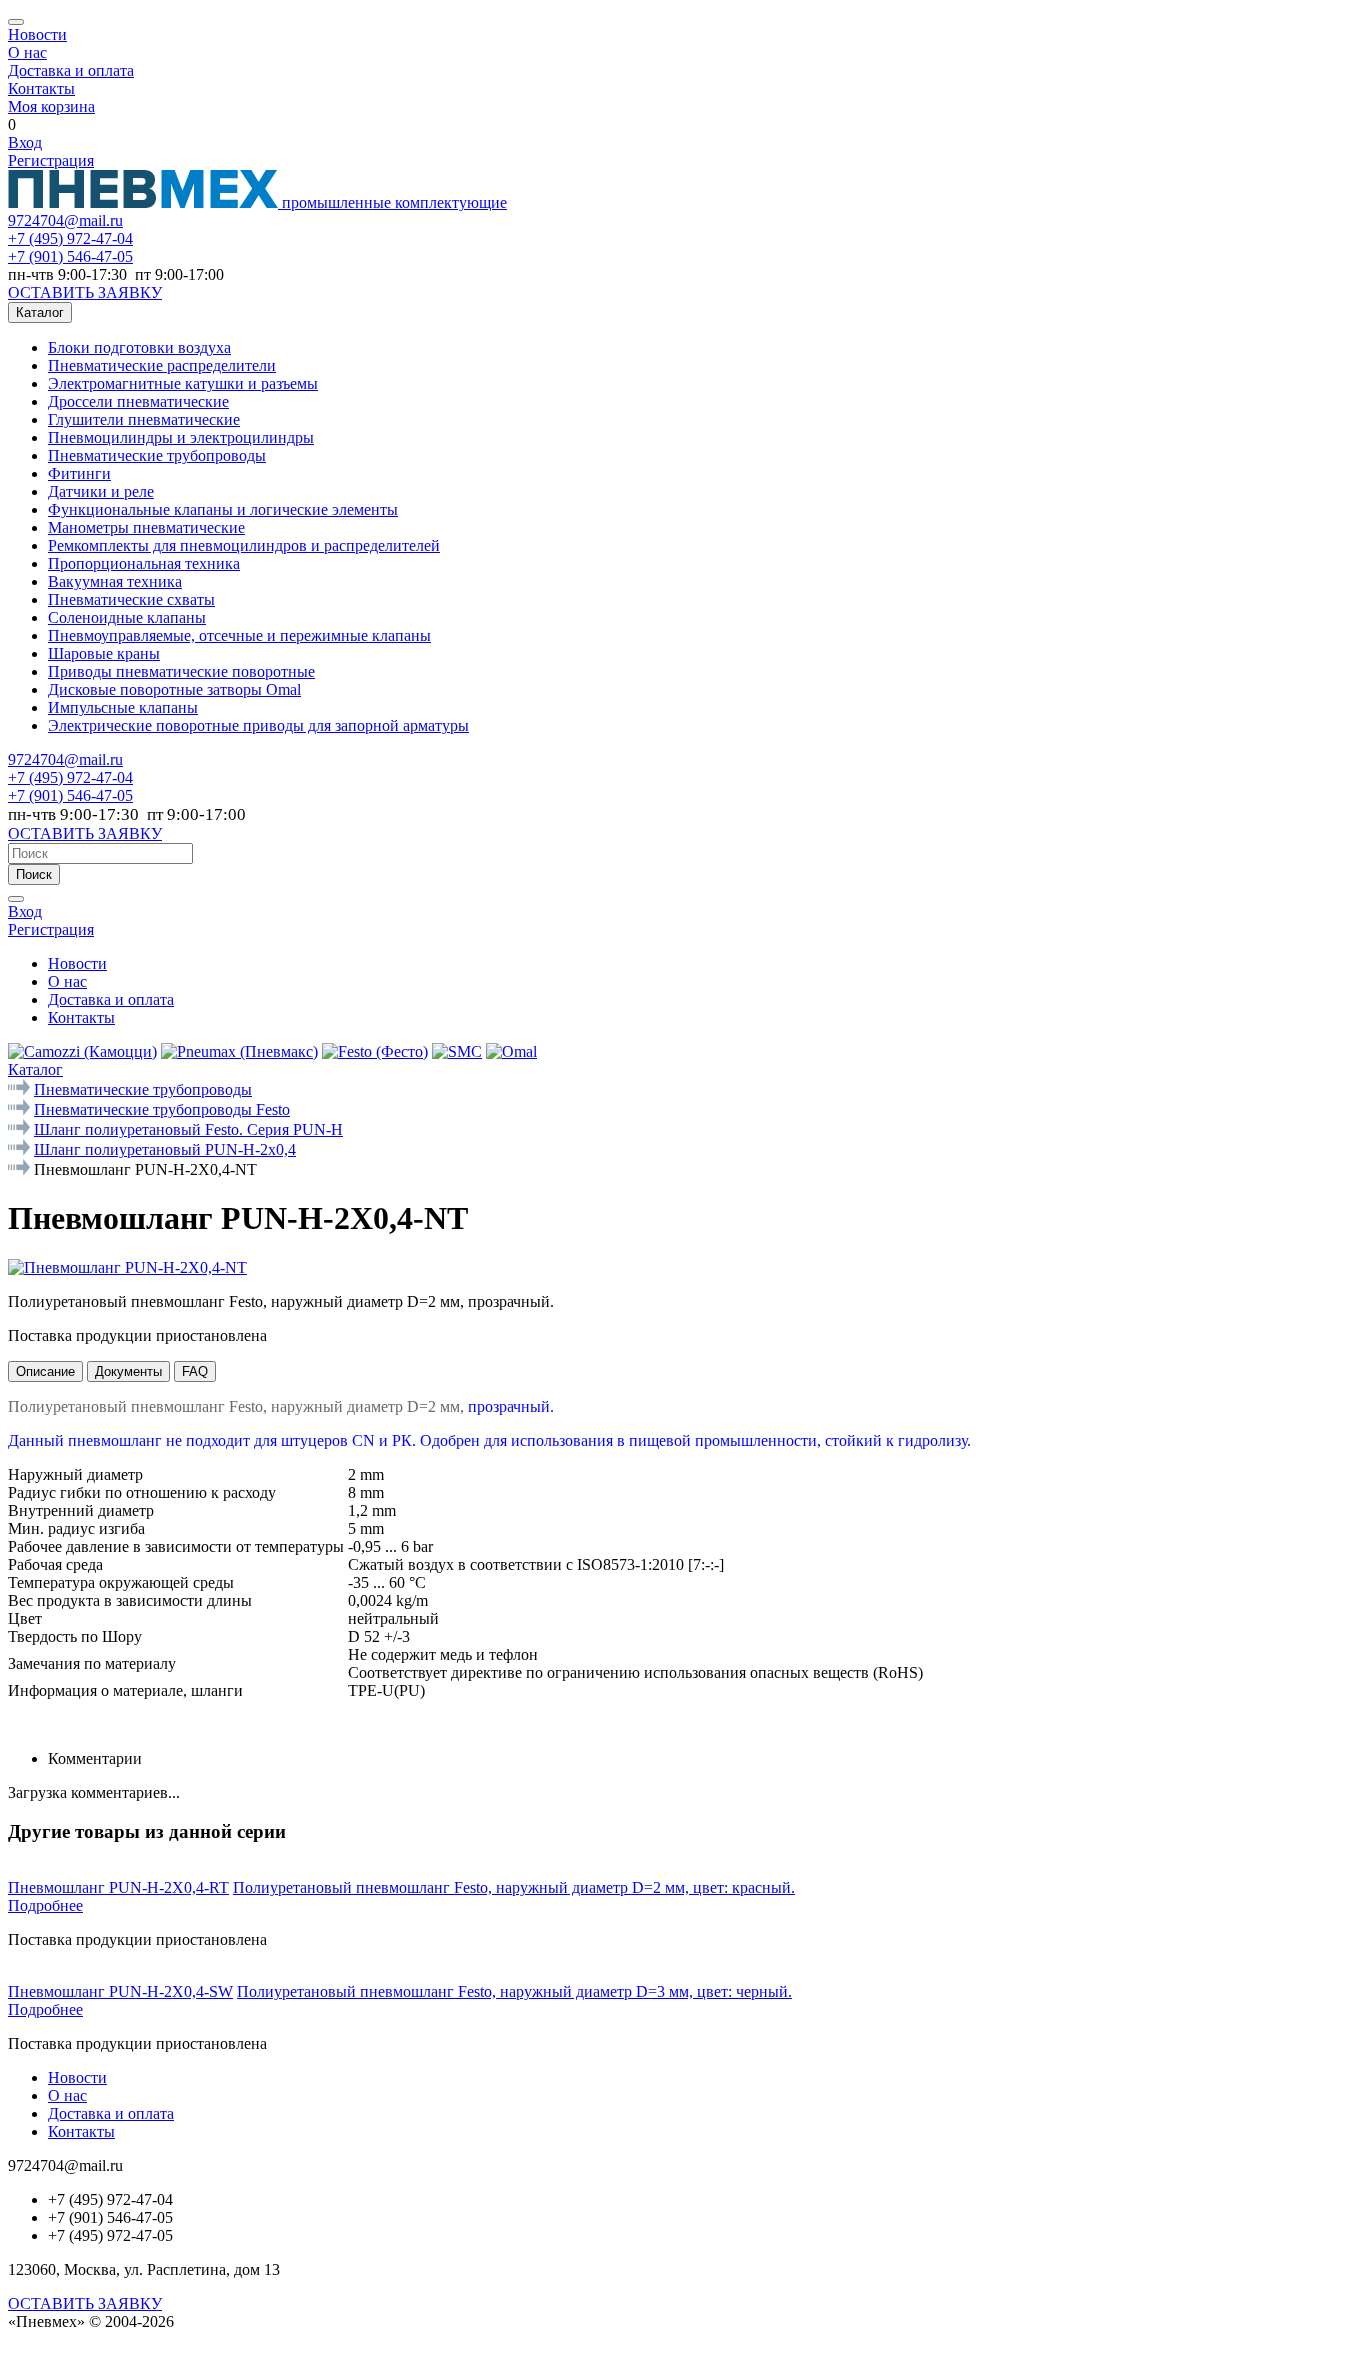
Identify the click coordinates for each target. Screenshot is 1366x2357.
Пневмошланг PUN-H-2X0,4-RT (118, 1887)
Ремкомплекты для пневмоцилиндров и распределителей (244, 545)
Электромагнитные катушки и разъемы (183, 383)
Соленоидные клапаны (127, 617)
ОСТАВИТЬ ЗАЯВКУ (85, 292)
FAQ (195, 1371)
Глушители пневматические (144, 419)
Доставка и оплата (71, 70)
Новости (37, 34)
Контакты (41, 88)
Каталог (40, 312)
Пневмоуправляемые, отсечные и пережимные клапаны (239, 635)
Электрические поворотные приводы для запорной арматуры (258, 725)
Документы (128, 1371)
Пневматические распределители (162, 365)
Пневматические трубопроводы (157, 455)
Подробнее (45, 1905)
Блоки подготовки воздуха (139, 347)
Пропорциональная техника (144, 563)
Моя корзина (51, 106)
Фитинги (79, 473)
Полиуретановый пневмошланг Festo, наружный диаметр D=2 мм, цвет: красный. (514, 1887)
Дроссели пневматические (138, 401)
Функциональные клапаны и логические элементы (223, 509)
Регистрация (51, 160)
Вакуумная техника (115, 581)
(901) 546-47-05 (70, 256)
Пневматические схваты (131, 599)
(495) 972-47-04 (70, 238)
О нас (27, 52)
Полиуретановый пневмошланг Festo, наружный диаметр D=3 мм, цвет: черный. (514, 1991)
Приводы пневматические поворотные (181, 671)
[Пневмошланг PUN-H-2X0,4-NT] (127, 1267)
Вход (25, 142)
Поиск (34, 874)
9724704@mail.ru (65, 220)
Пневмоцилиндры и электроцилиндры (181, 437)
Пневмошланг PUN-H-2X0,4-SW (120, 1991)
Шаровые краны (104, 653)
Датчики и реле (101, 491)
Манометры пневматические (146, 527)
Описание (45, 1371)
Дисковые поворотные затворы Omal (174, 689)
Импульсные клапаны (123, 707)
